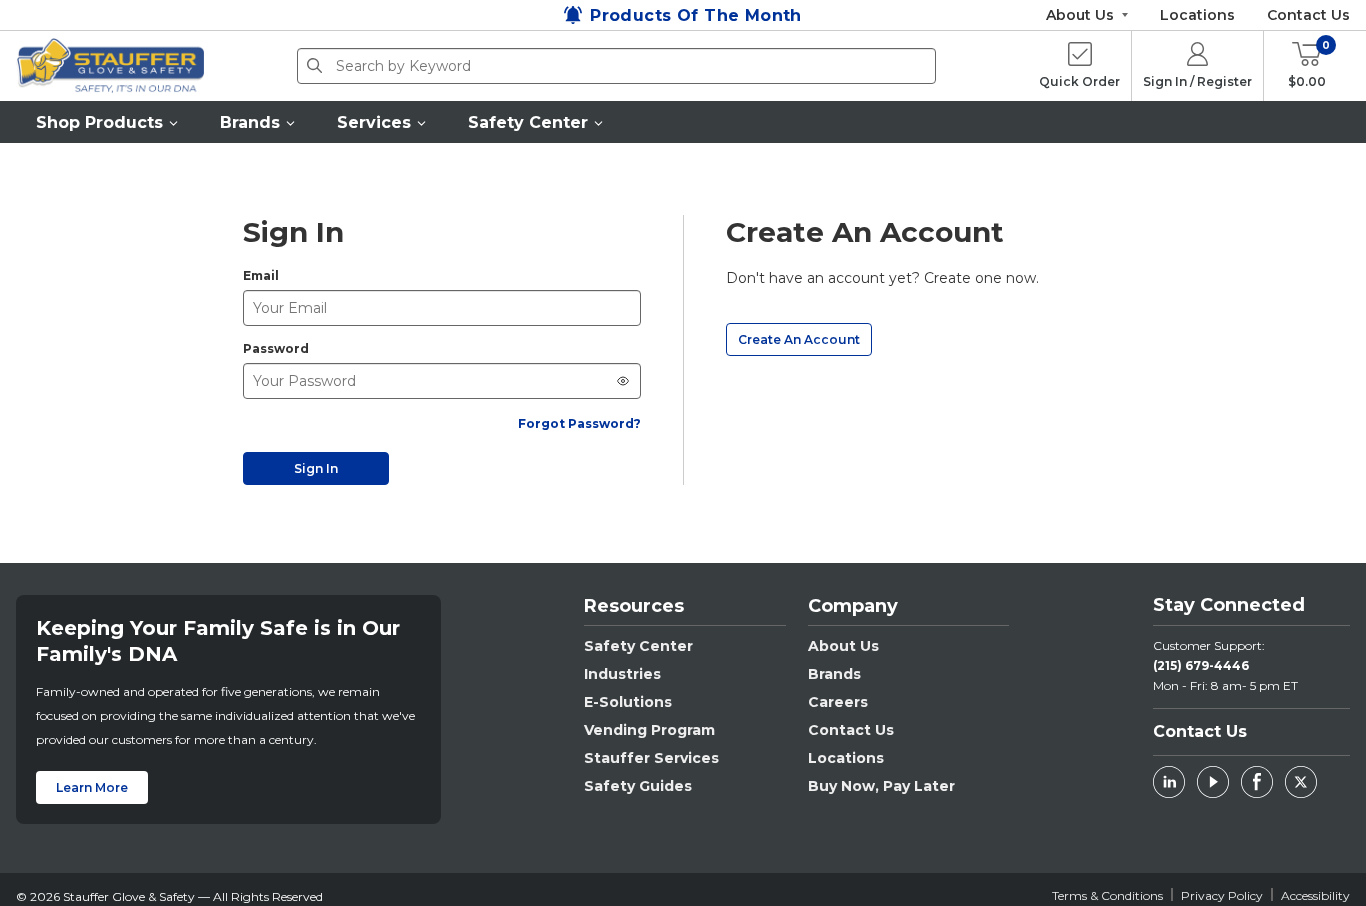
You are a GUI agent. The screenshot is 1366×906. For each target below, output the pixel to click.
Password (276, 348)
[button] (108, 122)
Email (261, 275)
